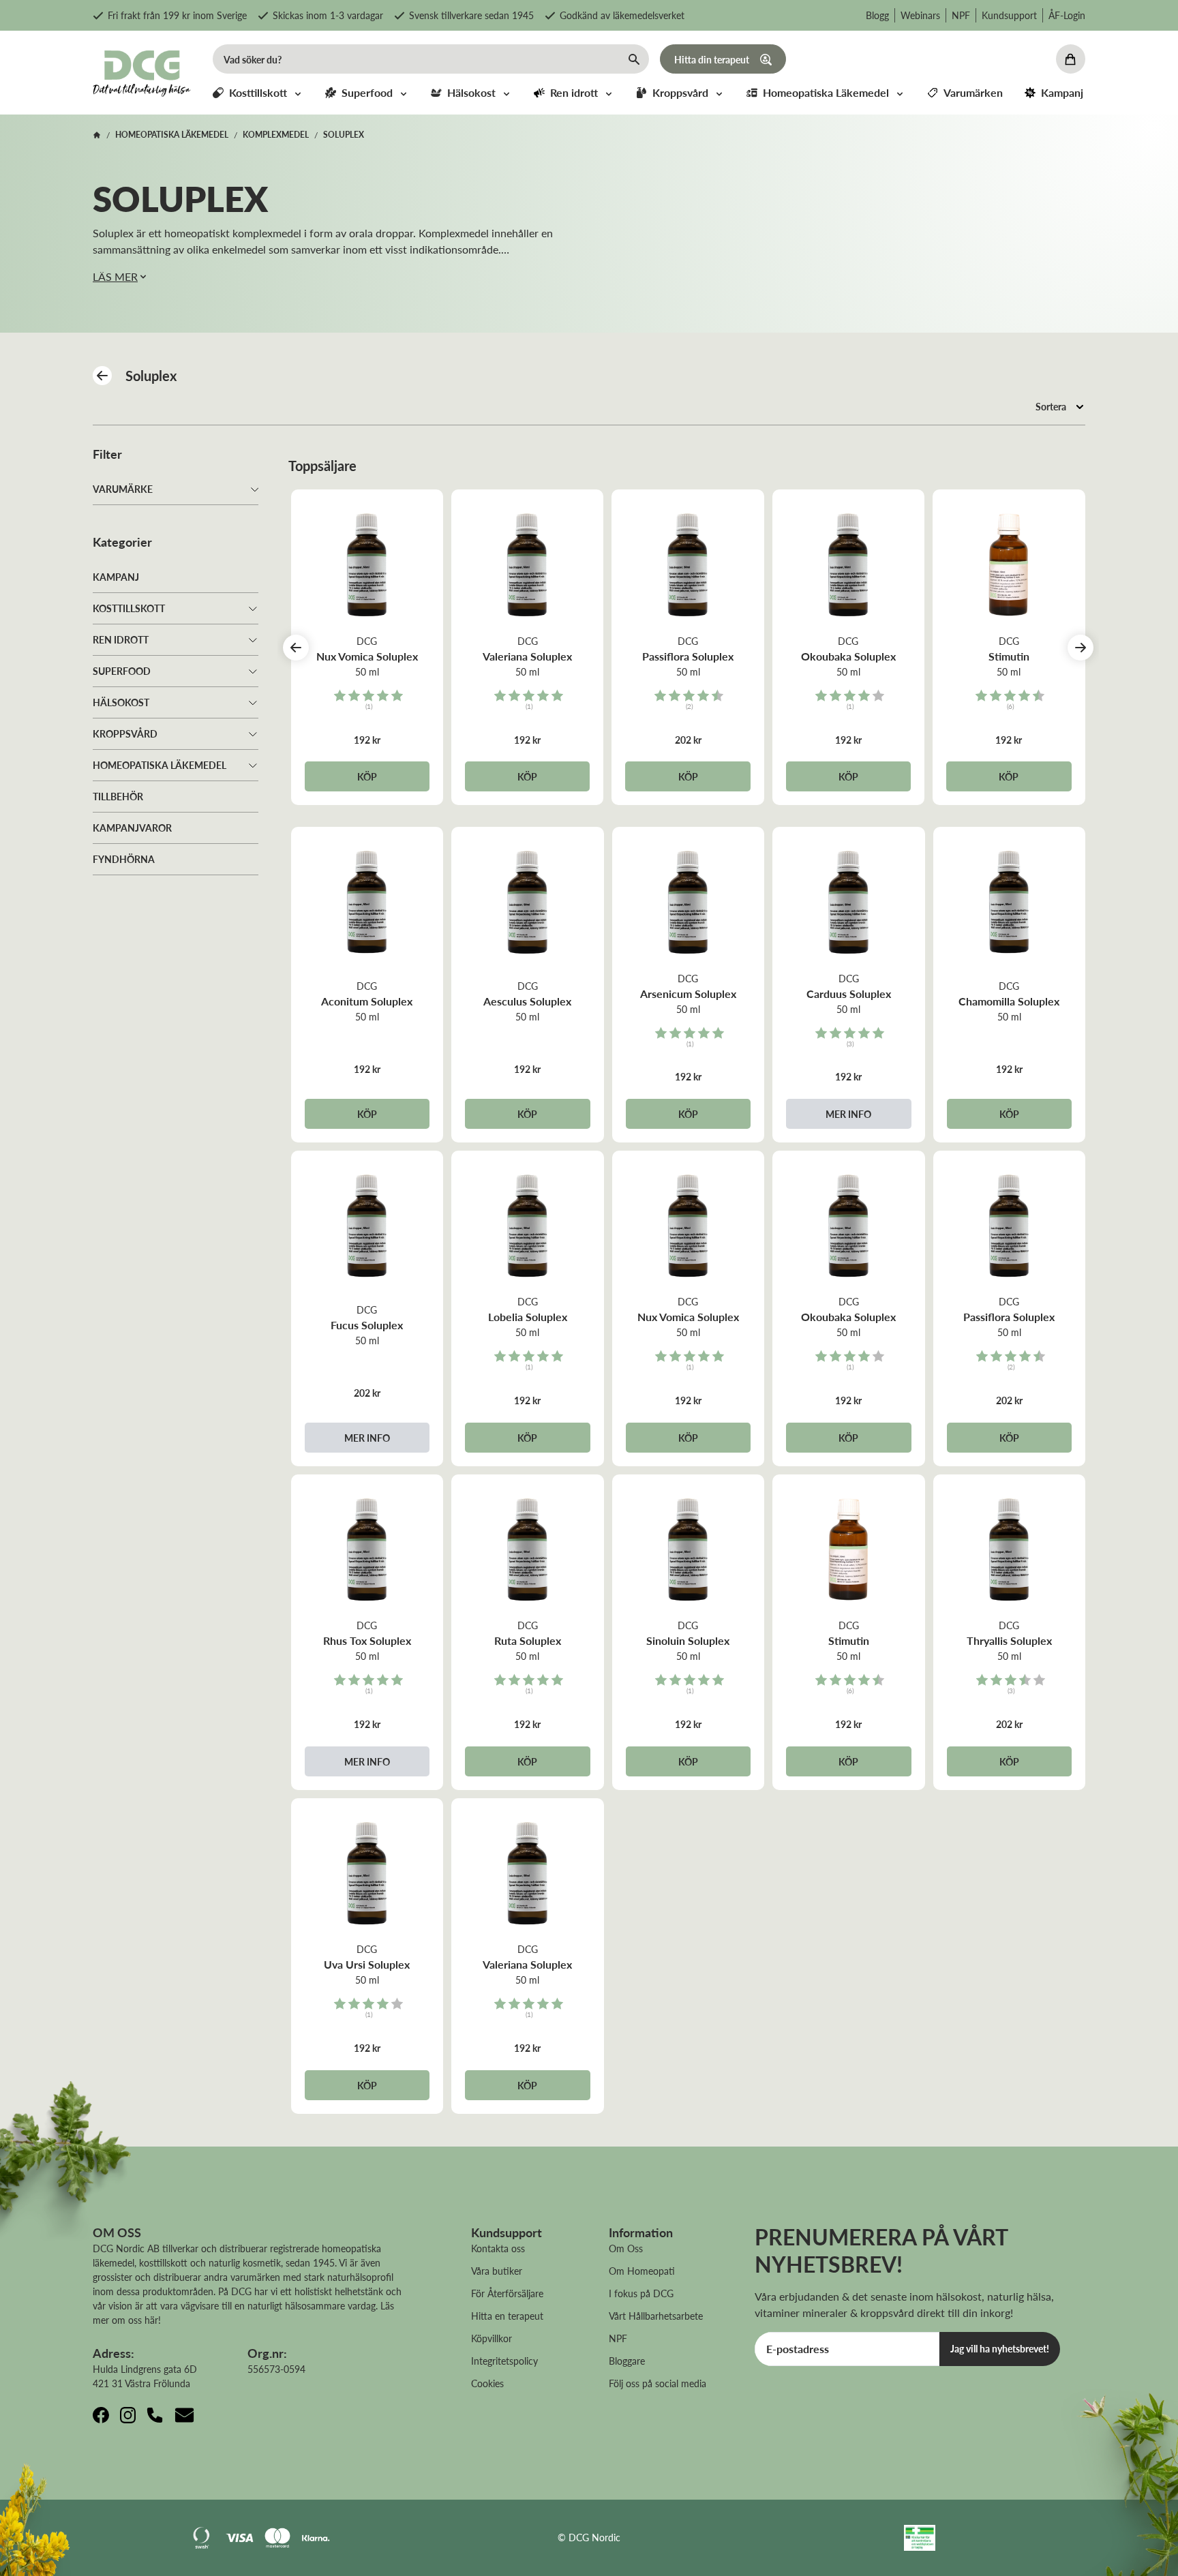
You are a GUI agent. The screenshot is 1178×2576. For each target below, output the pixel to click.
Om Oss (626, 2248)
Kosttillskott (129, 608)
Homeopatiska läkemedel (160, 765)
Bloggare (627, 2361)
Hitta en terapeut (507, 2316)
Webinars (920, 15)
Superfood (122, 671)
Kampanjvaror (132, 828)
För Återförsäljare (507, 2293)
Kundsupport (1009, 15)
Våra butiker (497, 2271)
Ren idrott (121, 639)
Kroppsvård (125, 733)
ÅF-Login (1067, 15)
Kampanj (116, 577)
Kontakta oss (498, 2248)
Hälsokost (121, 702)
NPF (961, 15)
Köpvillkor (492, 2338)
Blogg (877, 15)
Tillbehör (118, 796)
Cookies (487, 2383)
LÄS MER (115, 276)
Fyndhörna (124, 859)
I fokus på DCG (641, 2293)
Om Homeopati (642, 2271)
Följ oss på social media (658, 2383)
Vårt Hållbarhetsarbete (656, 2316)
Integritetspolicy (504, 2361)
